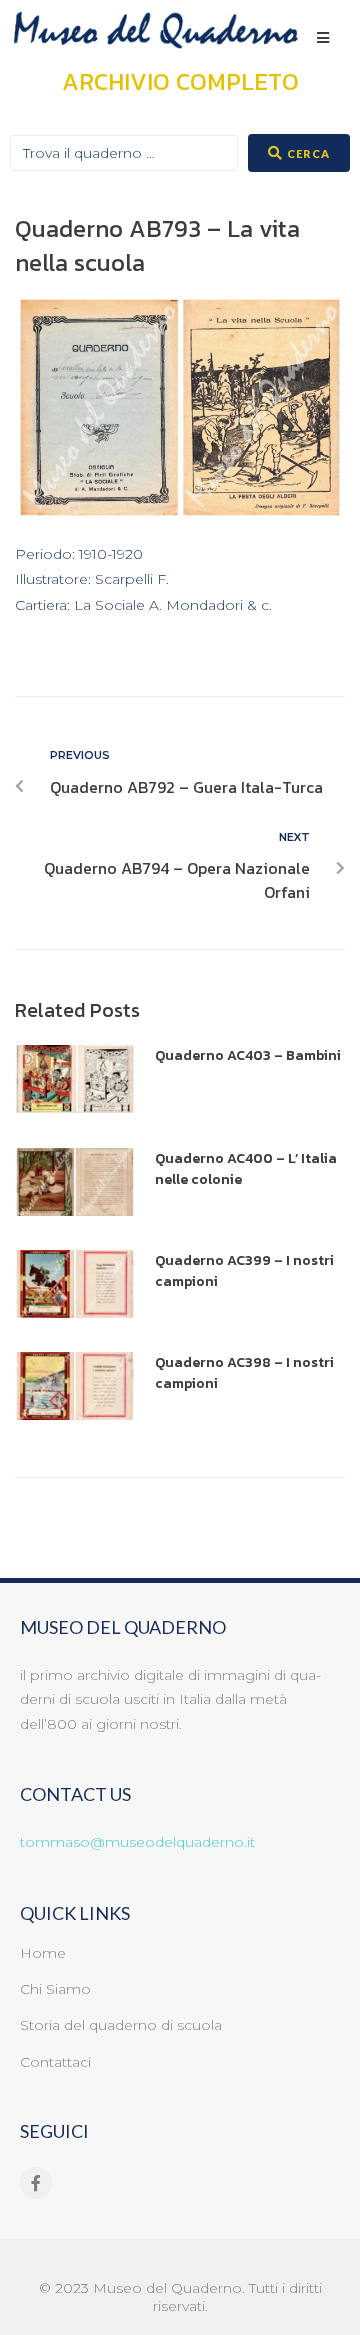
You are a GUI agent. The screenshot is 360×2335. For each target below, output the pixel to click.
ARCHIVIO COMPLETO (180, 81)
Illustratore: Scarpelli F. (92, 579)
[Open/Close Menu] (322, 37)
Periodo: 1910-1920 (79, 554)
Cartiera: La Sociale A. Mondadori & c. (143, 605)
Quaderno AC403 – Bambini (248, 1055)
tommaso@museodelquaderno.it (137, 1842)
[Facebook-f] (36, 2183)
